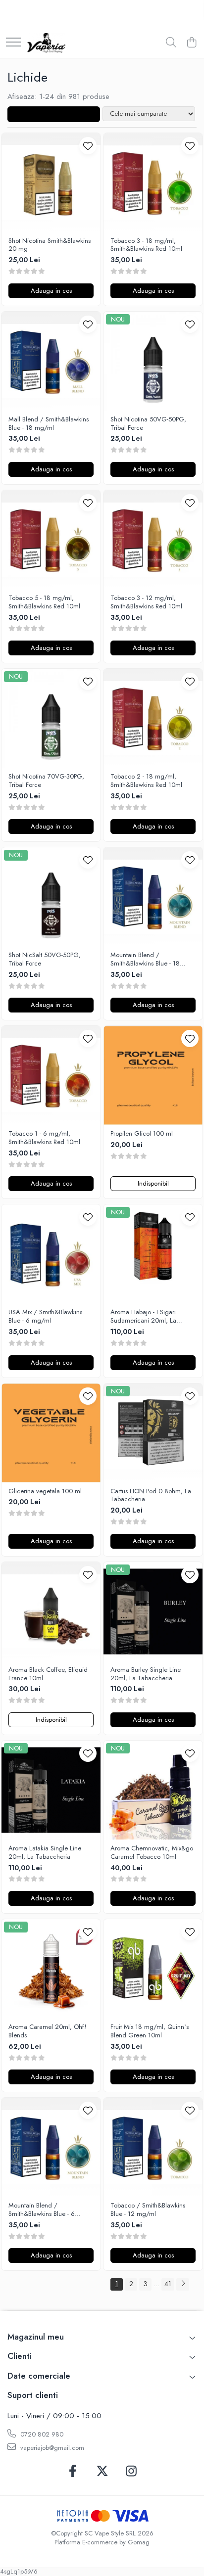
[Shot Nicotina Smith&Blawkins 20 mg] (51, 183)
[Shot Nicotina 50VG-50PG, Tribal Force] (153, 361)
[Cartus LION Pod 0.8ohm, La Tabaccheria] (153, 1433)
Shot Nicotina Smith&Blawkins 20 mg (50, 245)
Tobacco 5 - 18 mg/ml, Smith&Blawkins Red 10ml (44, 602)
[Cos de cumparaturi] (191, 43)
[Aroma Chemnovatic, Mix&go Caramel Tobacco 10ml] (153, 1790)
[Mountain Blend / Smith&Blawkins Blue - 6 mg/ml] (51, 2147)
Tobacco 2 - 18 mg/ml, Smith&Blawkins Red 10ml (146, 781)
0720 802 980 (41, 2434)
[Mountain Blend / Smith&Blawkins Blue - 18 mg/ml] (153, 897)
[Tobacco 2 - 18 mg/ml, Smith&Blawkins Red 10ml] (153, 718)
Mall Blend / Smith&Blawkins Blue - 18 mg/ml (49, 424)
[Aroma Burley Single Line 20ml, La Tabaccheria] (153, 1611)
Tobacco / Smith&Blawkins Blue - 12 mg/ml (148, 2210)
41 (168, 2284)
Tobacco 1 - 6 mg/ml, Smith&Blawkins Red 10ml (44, 1138)
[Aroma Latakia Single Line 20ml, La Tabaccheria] (51, 1790)
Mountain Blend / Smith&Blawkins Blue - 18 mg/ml (145, 960)
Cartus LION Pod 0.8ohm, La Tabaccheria (151, 1496)
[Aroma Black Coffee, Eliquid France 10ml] (51, 1611)
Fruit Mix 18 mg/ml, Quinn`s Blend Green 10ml (150, 2031)
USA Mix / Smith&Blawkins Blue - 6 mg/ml (45, 1317)
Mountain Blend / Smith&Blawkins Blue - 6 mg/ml (42, 2210)
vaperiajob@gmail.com (51, 2448)
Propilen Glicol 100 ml (142, 1134)
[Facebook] (73, 2472)
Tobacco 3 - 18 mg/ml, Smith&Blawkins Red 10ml (146, 245)
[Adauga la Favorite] (88, 146)
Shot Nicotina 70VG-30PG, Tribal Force (46, 781)
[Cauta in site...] (171, 43)
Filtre (57, 114)
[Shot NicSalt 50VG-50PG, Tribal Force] (51, 897)
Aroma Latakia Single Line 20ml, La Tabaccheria (45, 1853)
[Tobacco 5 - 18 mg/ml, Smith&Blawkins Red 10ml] (51, 540)
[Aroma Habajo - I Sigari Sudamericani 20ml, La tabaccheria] (153, 1254)
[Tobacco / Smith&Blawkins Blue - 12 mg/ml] (153, 2147)
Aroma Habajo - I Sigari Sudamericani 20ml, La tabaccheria (143, 1317)
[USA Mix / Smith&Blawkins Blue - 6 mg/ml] (51, 1254)
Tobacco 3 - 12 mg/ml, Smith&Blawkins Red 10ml (146, 602)
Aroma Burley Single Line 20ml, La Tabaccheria (146, 1674)
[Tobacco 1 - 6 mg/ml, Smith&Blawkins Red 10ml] (51, 1075)
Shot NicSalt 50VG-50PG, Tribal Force (45, 960)
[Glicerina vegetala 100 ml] (51, 1433)
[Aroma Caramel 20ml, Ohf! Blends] (51, 1969)
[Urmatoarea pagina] (183, 2284)
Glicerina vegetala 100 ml (45, 1492)
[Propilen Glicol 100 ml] (153, 1075)
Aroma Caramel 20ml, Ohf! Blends (47, 2031)
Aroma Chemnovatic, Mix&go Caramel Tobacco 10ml (152, 1853)
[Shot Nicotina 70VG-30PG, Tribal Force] (51, 718)
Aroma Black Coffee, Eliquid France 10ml (48, 1674)
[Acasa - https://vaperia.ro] (46, 43)
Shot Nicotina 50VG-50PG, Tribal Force (148, 424)
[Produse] (13, 43)
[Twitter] (102, 2472)
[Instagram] (131, 2472)
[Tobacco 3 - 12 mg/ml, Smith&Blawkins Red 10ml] (153, 540)
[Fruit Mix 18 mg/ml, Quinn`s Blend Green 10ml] (153, 1969)
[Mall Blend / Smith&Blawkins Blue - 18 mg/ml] (51, 361)
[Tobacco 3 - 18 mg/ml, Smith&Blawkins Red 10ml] (153, 183)
